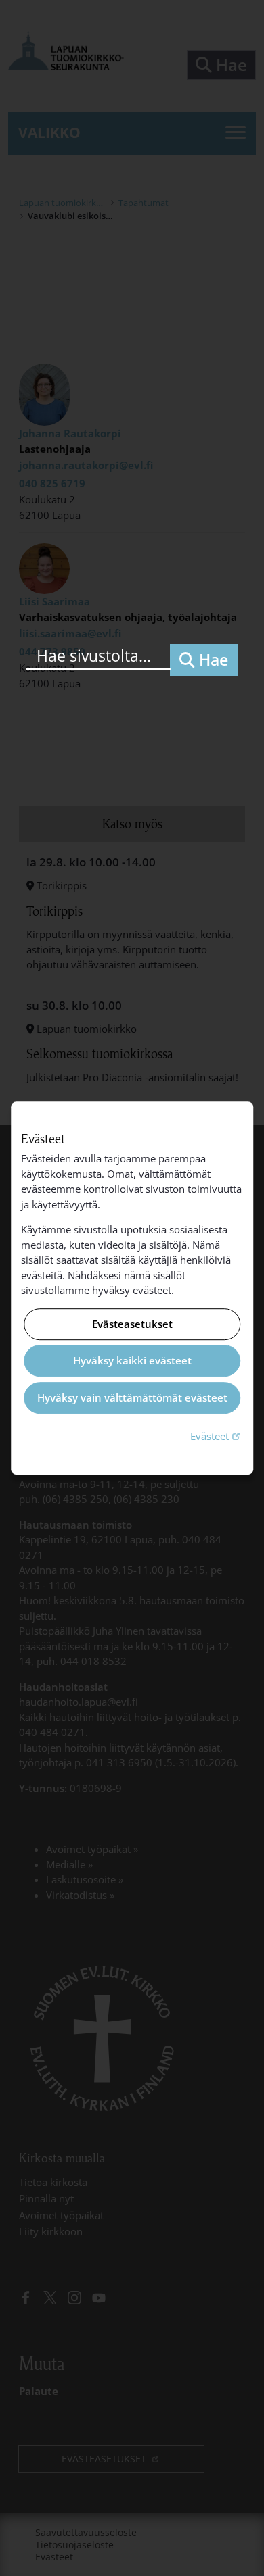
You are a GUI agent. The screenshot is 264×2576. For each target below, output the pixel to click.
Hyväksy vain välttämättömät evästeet (132, 1397)
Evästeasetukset (132, 1324)
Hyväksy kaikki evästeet (132, 1361)
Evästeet (217, 1436)
